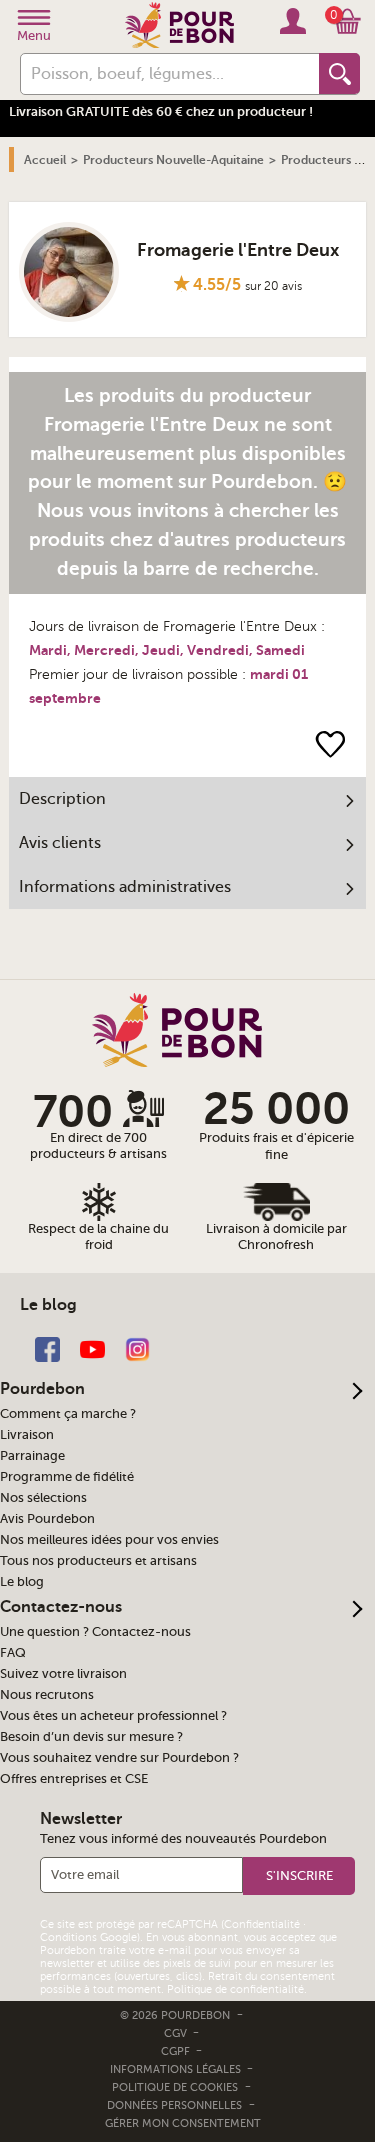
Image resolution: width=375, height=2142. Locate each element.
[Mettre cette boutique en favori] (330, 743)
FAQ (13, 1653)
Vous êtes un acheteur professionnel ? (113, 1716)
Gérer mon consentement (183, 2123)
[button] (299, 1876)
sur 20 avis (273, 286)
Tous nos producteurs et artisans (98, 1561)
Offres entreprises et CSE (74, 1779)
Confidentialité (262, 1924)
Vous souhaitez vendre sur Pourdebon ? (119, 1758)
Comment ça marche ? (68, 1414)
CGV (177, 2033)
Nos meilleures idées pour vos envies (109, 1540)
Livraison (27, 1435)
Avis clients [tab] (60, 843)
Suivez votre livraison (63, 1674)
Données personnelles (174, 2105)
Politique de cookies (175, 2087)
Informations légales (177, 2069)
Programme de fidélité (67, 1477)
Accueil (45, 160)
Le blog (22, 1582)
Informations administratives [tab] (125, 887)
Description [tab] (62, 799)
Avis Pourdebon (47, 1519)
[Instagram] (137, 1348)
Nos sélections (43, 1498)
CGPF (177, 2051)
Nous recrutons (47, 1695)
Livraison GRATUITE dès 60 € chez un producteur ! (161, 111)
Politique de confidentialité (235, 1989)
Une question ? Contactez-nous (95, 1632)
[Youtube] (92, 1348)
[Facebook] (47, 1348)
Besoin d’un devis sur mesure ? (91, 1737)
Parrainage (32, 1456)
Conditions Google (88, 1937)
